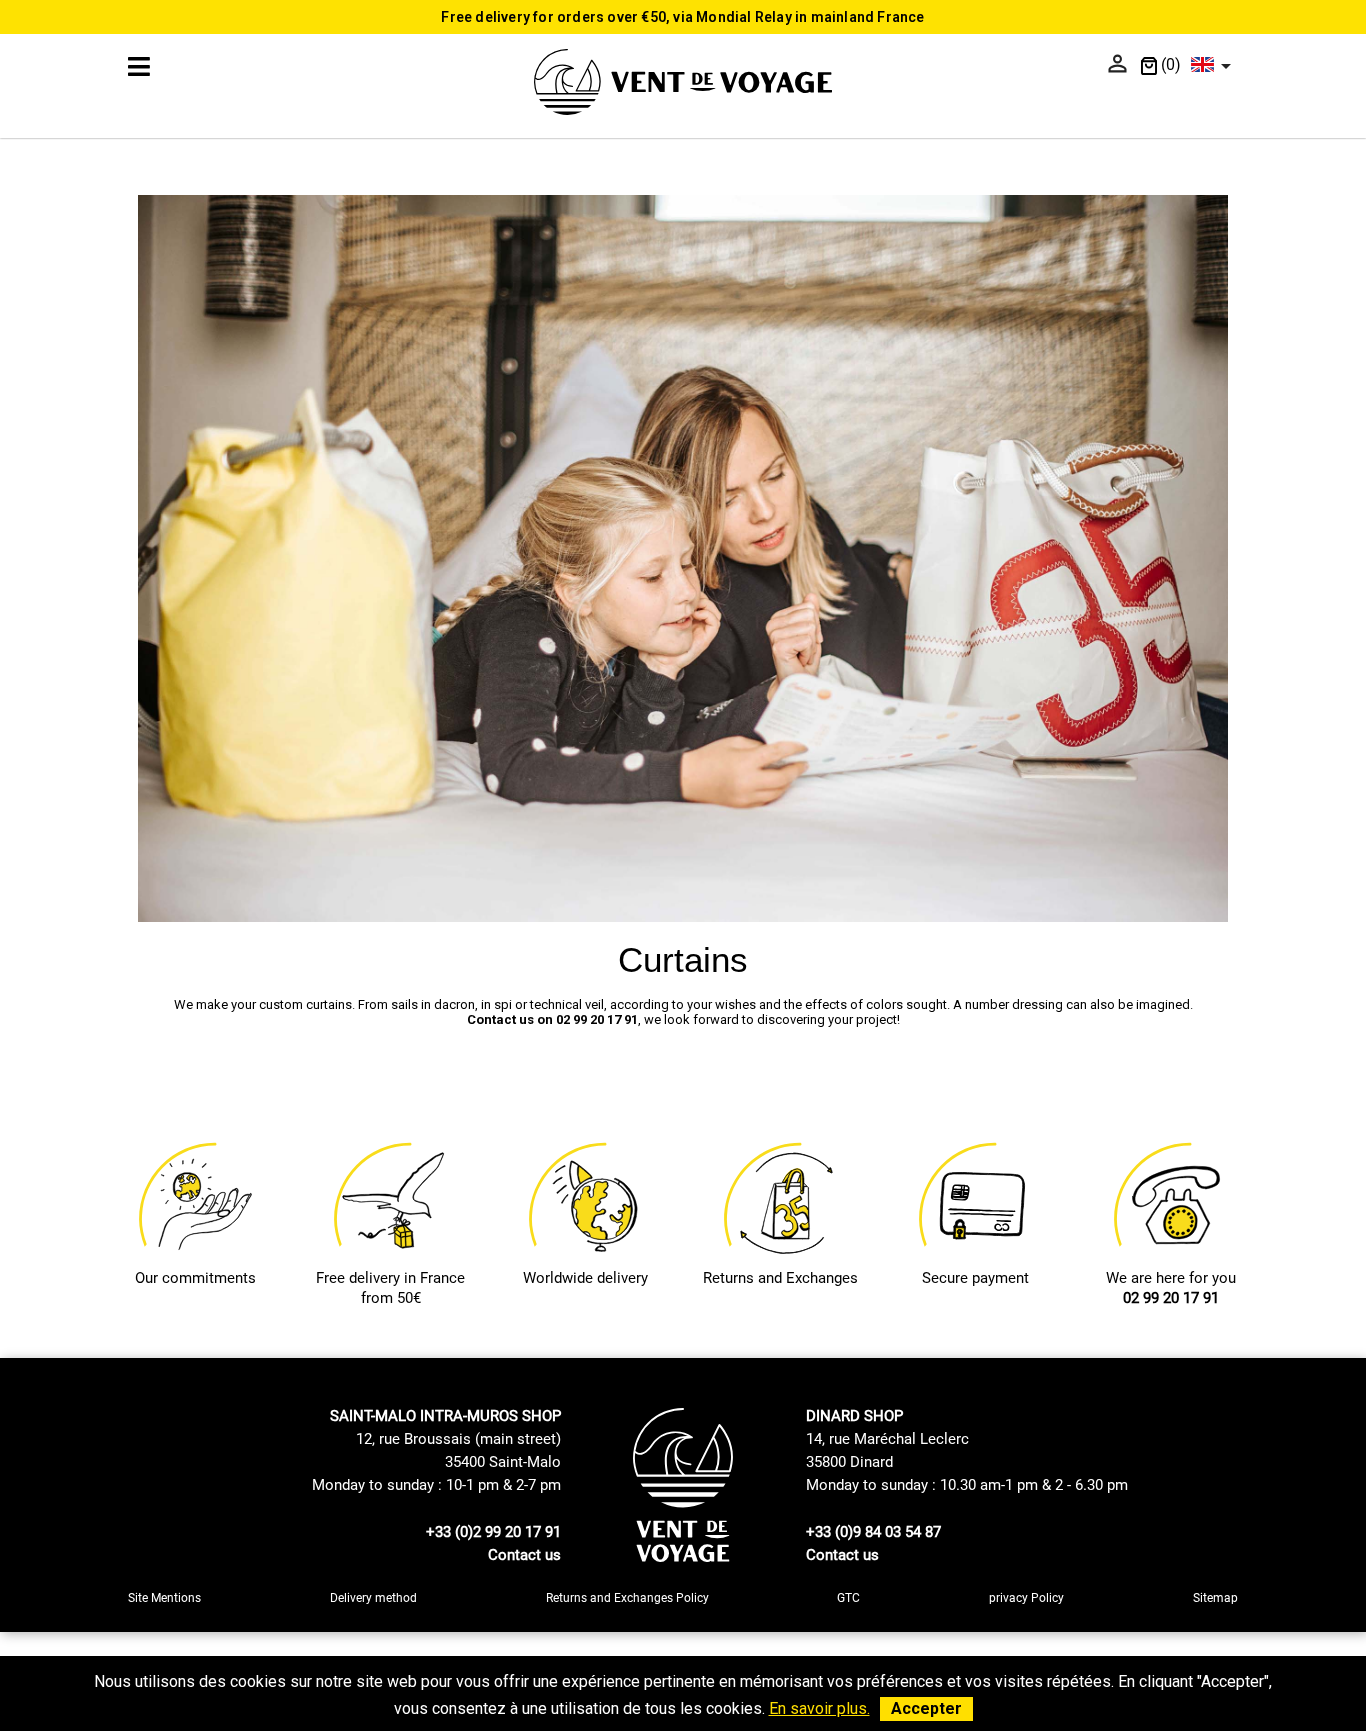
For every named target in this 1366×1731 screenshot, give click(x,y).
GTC (848, 1598)
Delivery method (373, 1598)
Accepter (926, 1708)
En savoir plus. (819, 1708)
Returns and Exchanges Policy (627, 1598)
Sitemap (1215, 1598)
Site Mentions (164, 1598)
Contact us (524, 1555)
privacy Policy (1026, 1598)
